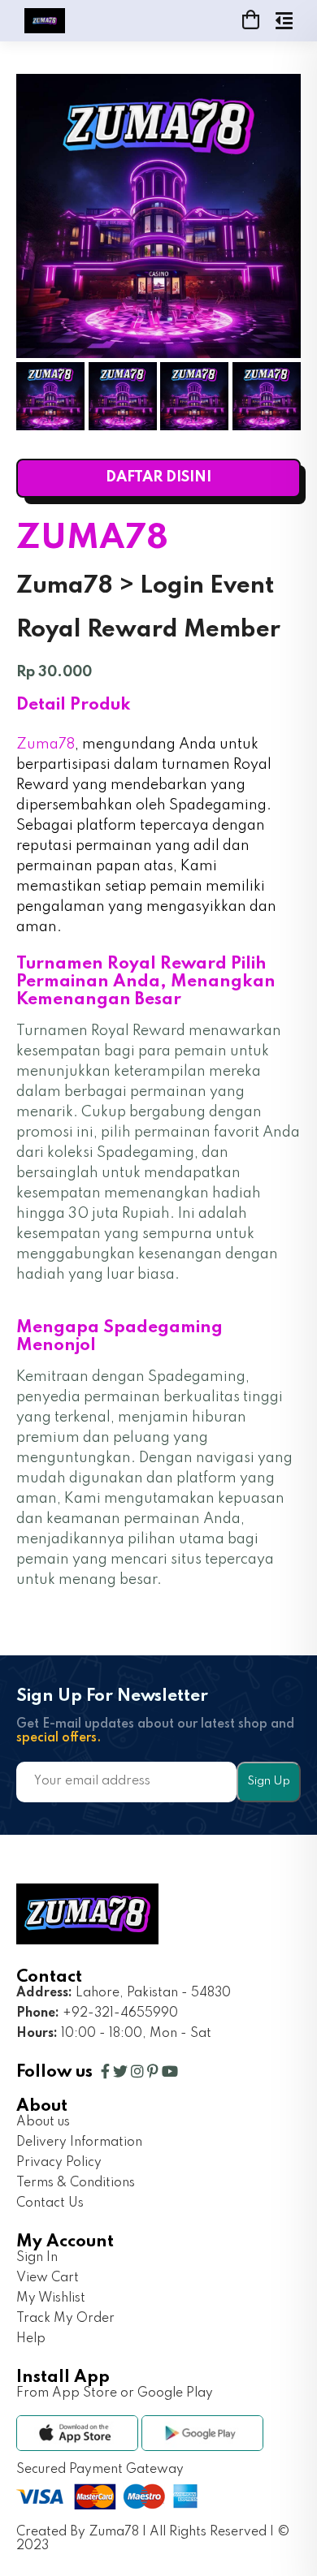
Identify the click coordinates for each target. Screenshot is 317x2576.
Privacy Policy (59, 2163)
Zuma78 (46, 744)
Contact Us (50, 2203)
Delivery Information (79, 2142)
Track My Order (65, 2319)
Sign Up (269, 1781)
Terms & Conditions (76, 2183)
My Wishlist (51, 2298)
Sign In (37, 2258)
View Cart (48, 2278)
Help (31, 2339)
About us (43, 2122)
